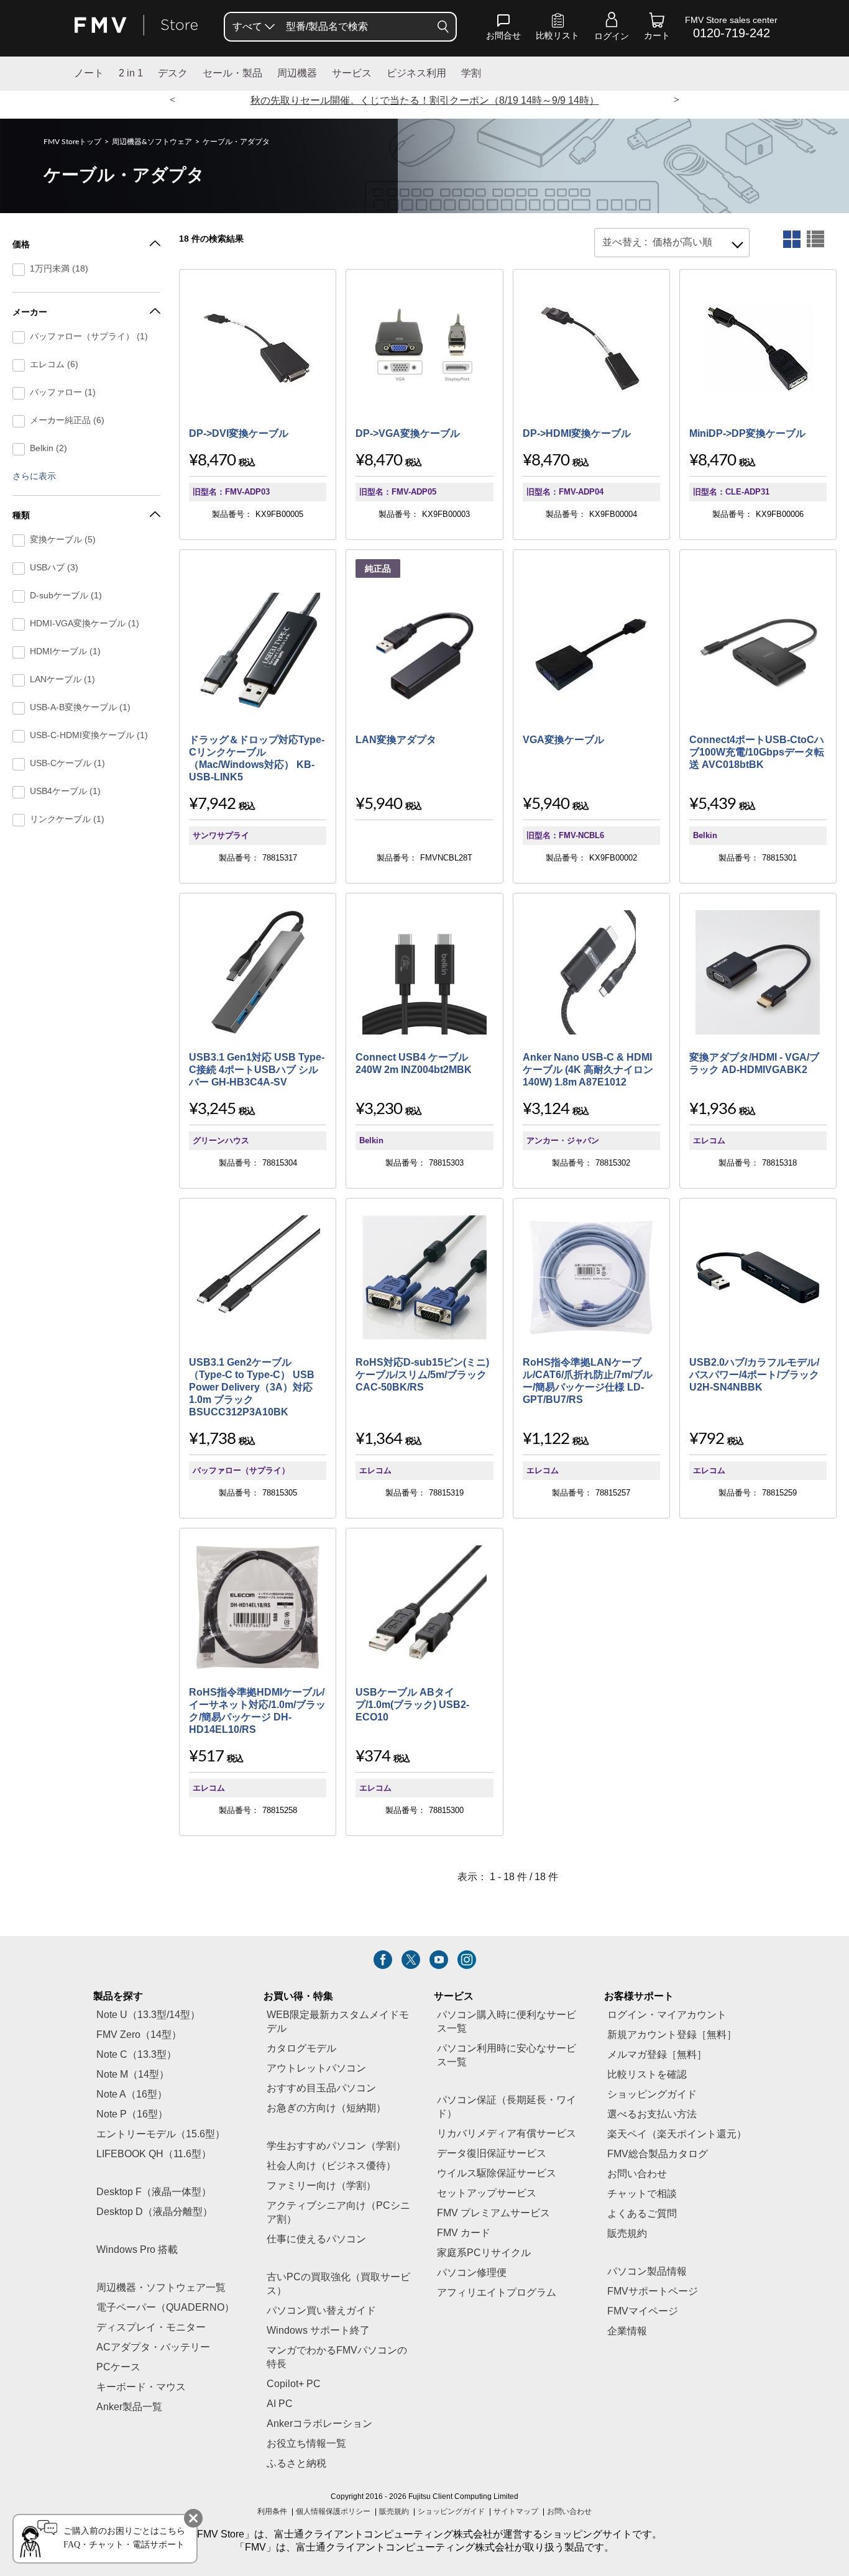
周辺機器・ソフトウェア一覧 (161, 2288)
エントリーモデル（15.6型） (161, 2135)
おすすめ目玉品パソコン (321, 2089)
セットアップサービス (487, 2194)
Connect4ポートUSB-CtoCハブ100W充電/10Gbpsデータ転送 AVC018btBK (757, 753)
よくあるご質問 (642, 2214)
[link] (558, 29)
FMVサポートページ (653, 2292)
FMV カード (464, 2233)
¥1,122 (546, 1439)
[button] (503, 29)
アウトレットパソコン (316, 2069)
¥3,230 (379, 1109)
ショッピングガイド (652, 2095)
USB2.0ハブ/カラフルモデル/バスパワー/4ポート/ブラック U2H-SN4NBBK (754, 1375)
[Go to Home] (136, 26)
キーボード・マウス (141, 2387)
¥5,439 (713, 804)
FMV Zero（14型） (139, 2035)
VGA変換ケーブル (563, 740)
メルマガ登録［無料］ (657, 2055)
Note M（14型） (133, 2075)
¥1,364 (379, 1439)
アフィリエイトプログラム (497, 2293)
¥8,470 (212, 460)
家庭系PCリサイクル (484, 2253)
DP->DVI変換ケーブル (239, 434)
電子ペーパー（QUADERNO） (165, 2308)
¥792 (707, 1439)
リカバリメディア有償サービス (507, 2134)
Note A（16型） (132, 2095)
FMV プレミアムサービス (493, 2213)
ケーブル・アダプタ (236, 142)
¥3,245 (212, 1109)
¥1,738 (212, 1439)
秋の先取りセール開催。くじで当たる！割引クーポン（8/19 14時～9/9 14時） (425, 101)
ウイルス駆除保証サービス (497, 2174)
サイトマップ (516, 2512)
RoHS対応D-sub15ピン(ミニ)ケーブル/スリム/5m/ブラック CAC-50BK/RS (422, 1375)
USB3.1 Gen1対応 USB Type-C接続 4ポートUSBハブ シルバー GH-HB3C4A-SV (257, 1070)
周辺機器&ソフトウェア (152, 142)
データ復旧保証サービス (492, 2154)
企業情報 (627, 2332)
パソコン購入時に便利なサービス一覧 (507, 2022)
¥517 (206, 1756)
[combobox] (672, 243)
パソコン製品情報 (647, 2272)
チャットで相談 (642, 2194)
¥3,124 (546, 1109)
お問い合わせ (569, 2512)
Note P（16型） (132, 2115)
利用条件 (272, 2512)
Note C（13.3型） (136, 2055)
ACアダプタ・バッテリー (153, 2348)
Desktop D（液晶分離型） (154, 2212)
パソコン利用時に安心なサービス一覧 (507, 2056)
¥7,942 (212, 804)
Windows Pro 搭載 (137, 2250)
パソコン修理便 (472, 2273)
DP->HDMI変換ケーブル (577, 434)
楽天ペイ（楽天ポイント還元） (677, 2135)
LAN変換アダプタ (396, 740)
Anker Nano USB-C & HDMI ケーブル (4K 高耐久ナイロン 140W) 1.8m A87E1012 (588, 1070)
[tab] (792, 239)
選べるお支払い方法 (652, 2115)
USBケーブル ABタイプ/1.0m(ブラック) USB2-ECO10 (412, 1705)
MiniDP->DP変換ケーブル (747, 434)
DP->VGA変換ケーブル (408, 434)
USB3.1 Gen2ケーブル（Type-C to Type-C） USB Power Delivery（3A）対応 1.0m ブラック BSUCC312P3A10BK (252, 1388)
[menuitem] (252, 27)
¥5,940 (379, 804)
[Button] (443, 27)
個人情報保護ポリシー (333, 2512)
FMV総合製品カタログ (658, 2154)
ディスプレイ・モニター (151, 2328)
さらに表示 (34, 477)
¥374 (373, 1756)
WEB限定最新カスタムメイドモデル (338, 2022)
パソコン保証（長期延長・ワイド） (507, 2107)
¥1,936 (713, 1109)
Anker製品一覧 (129, 2407)
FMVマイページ (643, 2312)
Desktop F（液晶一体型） (154, 2192)
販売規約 (627, 2234)
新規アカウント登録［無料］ (672, 2035)
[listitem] (383, 1960)
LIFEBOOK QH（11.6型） (154, 2154)
